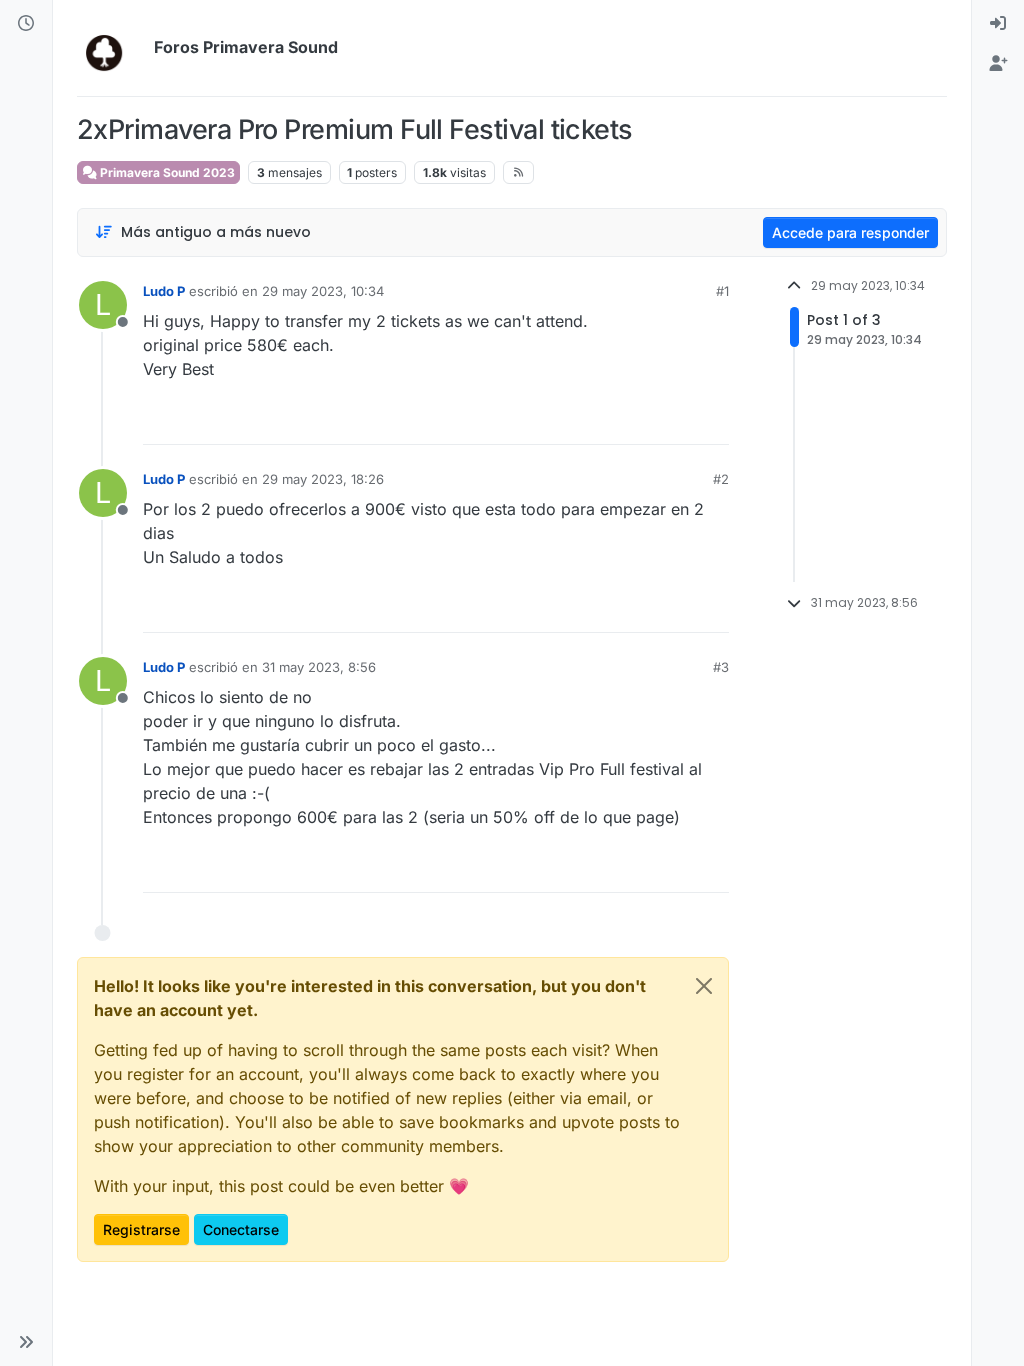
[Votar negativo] (672, 420)
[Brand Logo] (111, 48)
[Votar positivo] (602, 420)
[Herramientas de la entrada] (712, 420)
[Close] (704, 986)
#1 (722, 291)
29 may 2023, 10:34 (323, 291)
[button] (26, 1342)
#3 (721, 667)
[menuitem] (998, 24)
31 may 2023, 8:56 (319, 667)
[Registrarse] (998, 64)
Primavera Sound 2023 (166, 172)
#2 (721, 479)
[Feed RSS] (518, 172)
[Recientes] (26, 24)
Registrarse (141, 1229)
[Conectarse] (998, 24)
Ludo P (164, 291)
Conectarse (241, 1229)
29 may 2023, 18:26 (323, 479)
